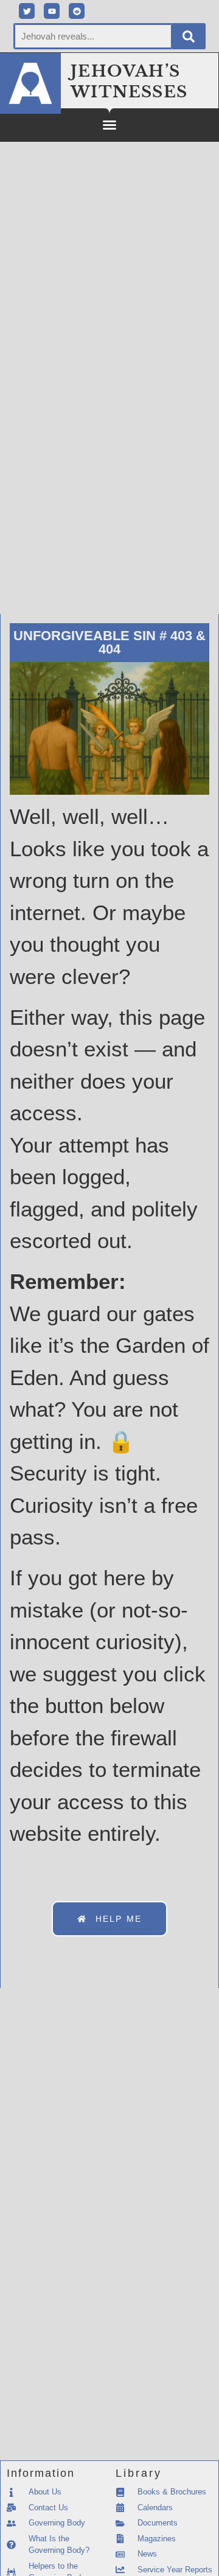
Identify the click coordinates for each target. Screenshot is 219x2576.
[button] (109, 125)
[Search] (189, 36)
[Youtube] (52, 11)
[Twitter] (27, 11)
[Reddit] (77, 11)
